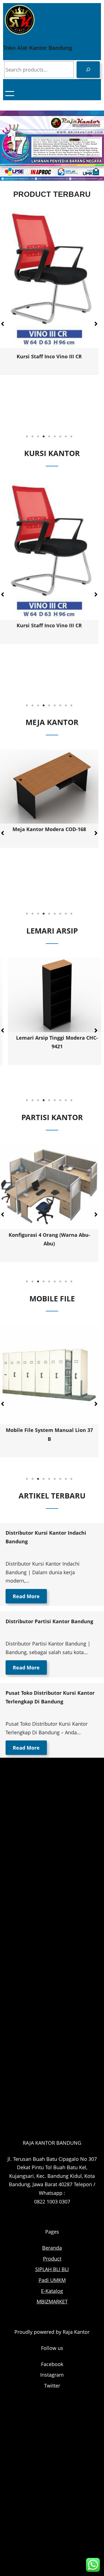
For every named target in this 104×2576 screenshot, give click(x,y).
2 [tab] (33, 437)
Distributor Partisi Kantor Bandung (49, 1621)
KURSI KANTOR (52, 453)
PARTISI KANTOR (52, 1117)
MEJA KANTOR (52, 722)
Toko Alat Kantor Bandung (38, 48)
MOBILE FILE (52, 1298)
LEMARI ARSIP (52, 931)
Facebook (52, 2364)
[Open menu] (10, 94)
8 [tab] (66, 437)
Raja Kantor (76, 2332)
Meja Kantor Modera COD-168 (49, 829)
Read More (26, 1596)
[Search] (88, 70)
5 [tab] (49, 437)
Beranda (52, 2248)
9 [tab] (72, 437)
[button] (96, 324)
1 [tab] (27, 437)
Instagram (52, 2375)
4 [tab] (44, 437)
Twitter (52, 2386)
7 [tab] (60, 437)
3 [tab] (38, 437)
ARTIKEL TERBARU (52, 1496)
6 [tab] (55, 437)
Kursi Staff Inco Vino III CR (49, 356)
